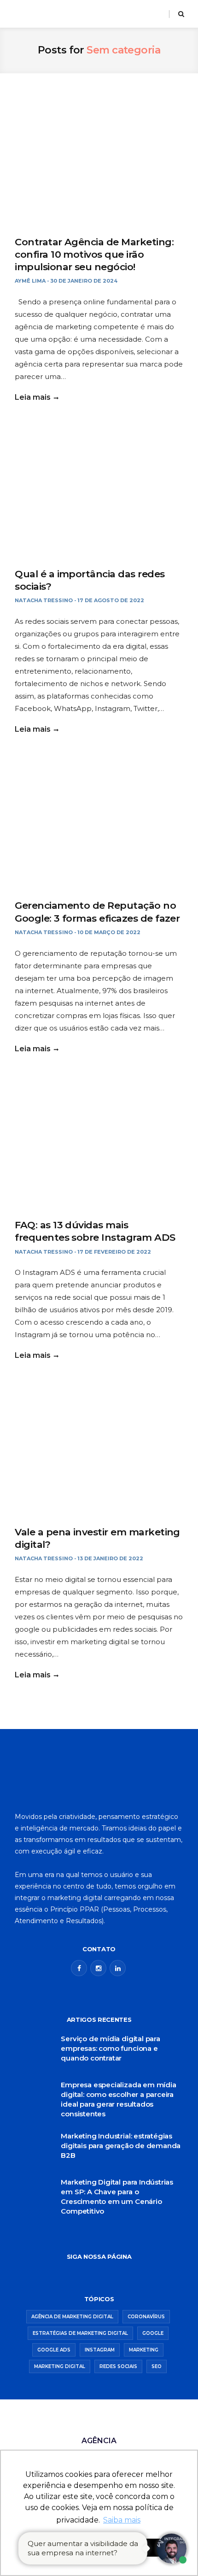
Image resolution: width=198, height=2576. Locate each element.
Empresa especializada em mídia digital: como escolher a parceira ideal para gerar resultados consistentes (118, 2099)
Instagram (100, 2350)
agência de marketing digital (72, 2317)
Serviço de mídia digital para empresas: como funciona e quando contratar (111, 2048)
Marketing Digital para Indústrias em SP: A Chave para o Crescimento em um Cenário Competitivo (117, 2197)
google (153, 2333)
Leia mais (33, 397)
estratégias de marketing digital (80, 2333)
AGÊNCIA (99, 2441)
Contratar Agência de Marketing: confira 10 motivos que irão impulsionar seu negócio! (94, 255)
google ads (54, 2350)
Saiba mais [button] (122, 2520)
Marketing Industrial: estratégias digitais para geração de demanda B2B (121, 2146)
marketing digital (60, 2366)
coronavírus (146, 2317)
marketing (144, 2350)
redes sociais (118, 2366)
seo (157, 2366)
